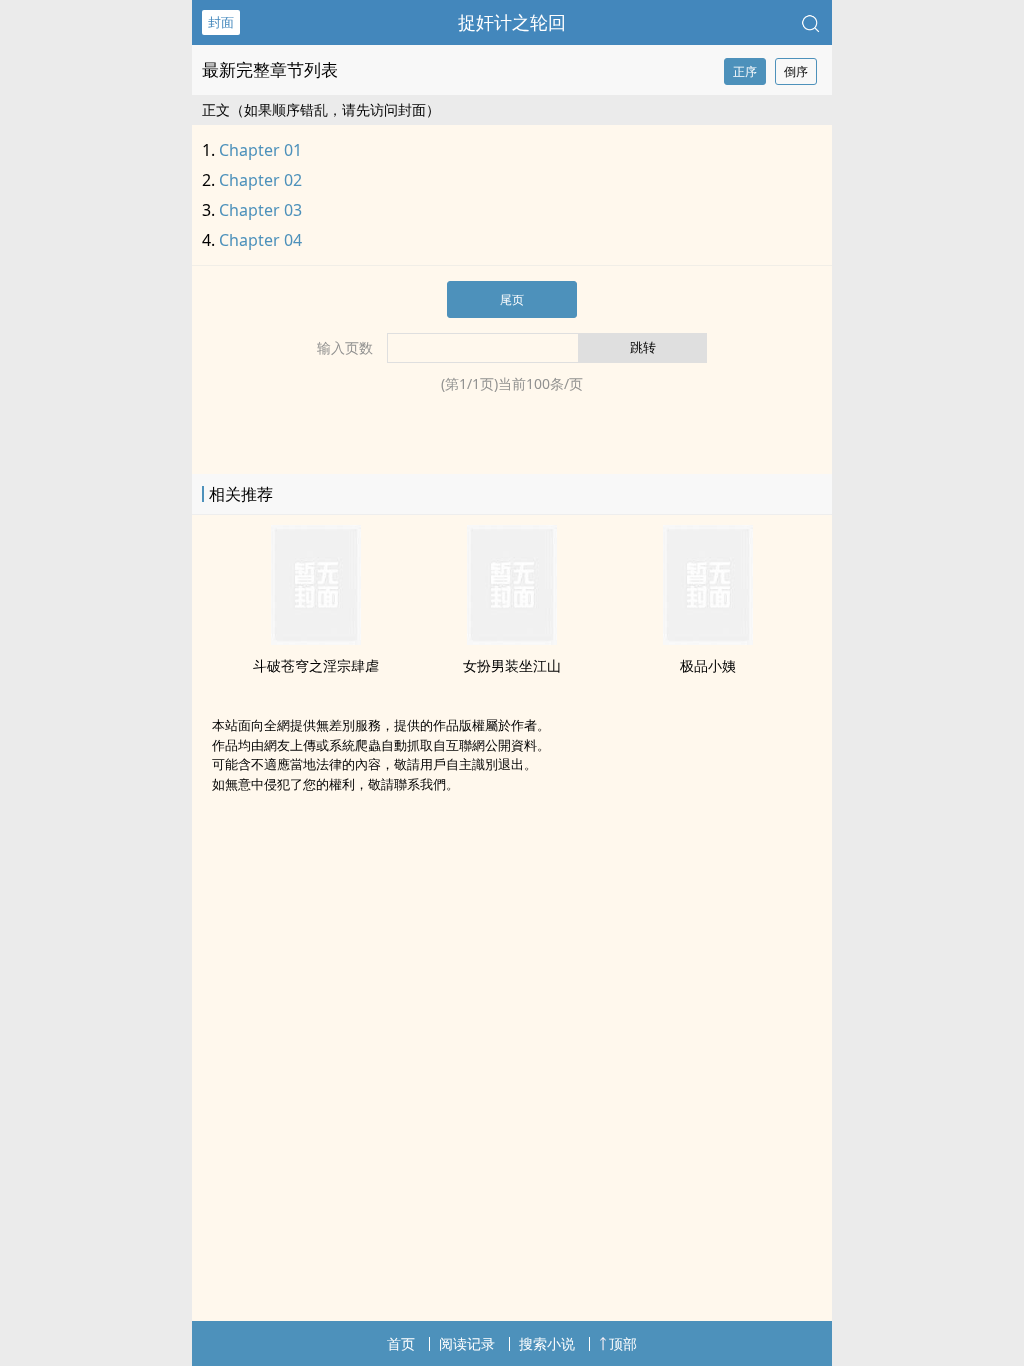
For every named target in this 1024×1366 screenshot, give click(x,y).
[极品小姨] (708, 639)
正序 (745, 71)
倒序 (796, 71)
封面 (221, 22)
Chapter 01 (260, 150)
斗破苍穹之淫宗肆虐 (316, 665)
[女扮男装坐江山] (512, 639)
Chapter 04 (260, 240)
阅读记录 (467, 1343)
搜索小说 (547, 1343)
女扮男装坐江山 (512, 665)
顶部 (623, 1343)
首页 (401, 1343)
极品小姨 (708, 665)
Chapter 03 (260, 210)
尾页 (512, 299)
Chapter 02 (260, 180)
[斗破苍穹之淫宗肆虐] (316, 639)
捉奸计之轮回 (512, 22)
